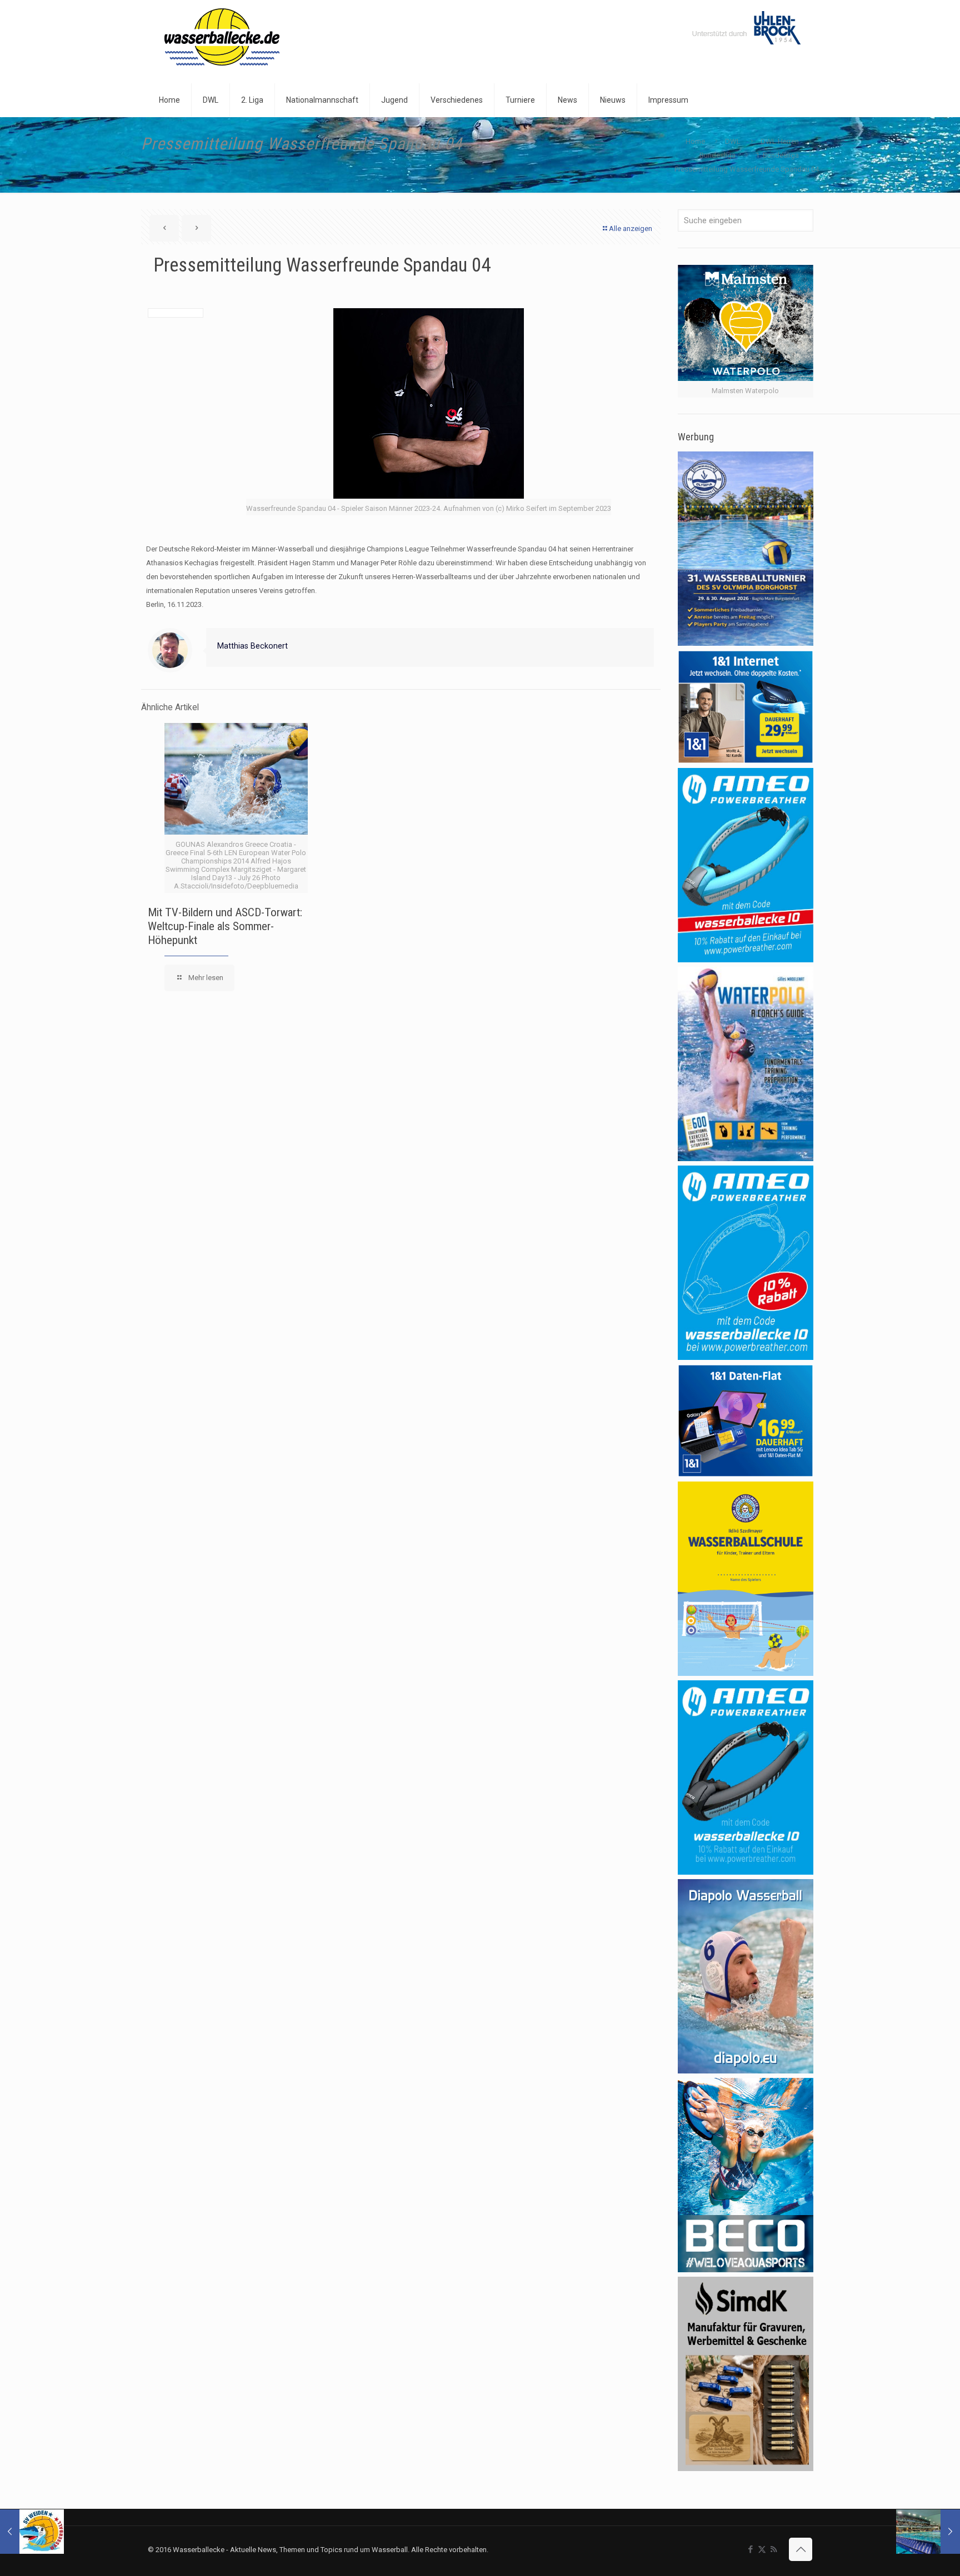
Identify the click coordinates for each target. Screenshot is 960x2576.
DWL (733, 141)
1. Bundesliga (777, 155)
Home (695, 141)
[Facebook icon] (750, 2549)
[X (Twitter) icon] (762, 2549)
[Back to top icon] (801, 2549)
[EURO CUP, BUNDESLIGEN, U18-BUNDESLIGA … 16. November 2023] (928, 2532)
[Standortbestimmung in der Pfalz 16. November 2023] (32, 2532)
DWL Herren (780, 141)
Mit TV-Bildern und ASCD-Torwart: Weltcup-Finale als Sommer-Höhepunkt (225, 926)
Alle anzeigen (631, 229)
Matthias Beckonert (252, 646)
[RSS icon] (774, 2549)
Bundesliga (717, 155)
